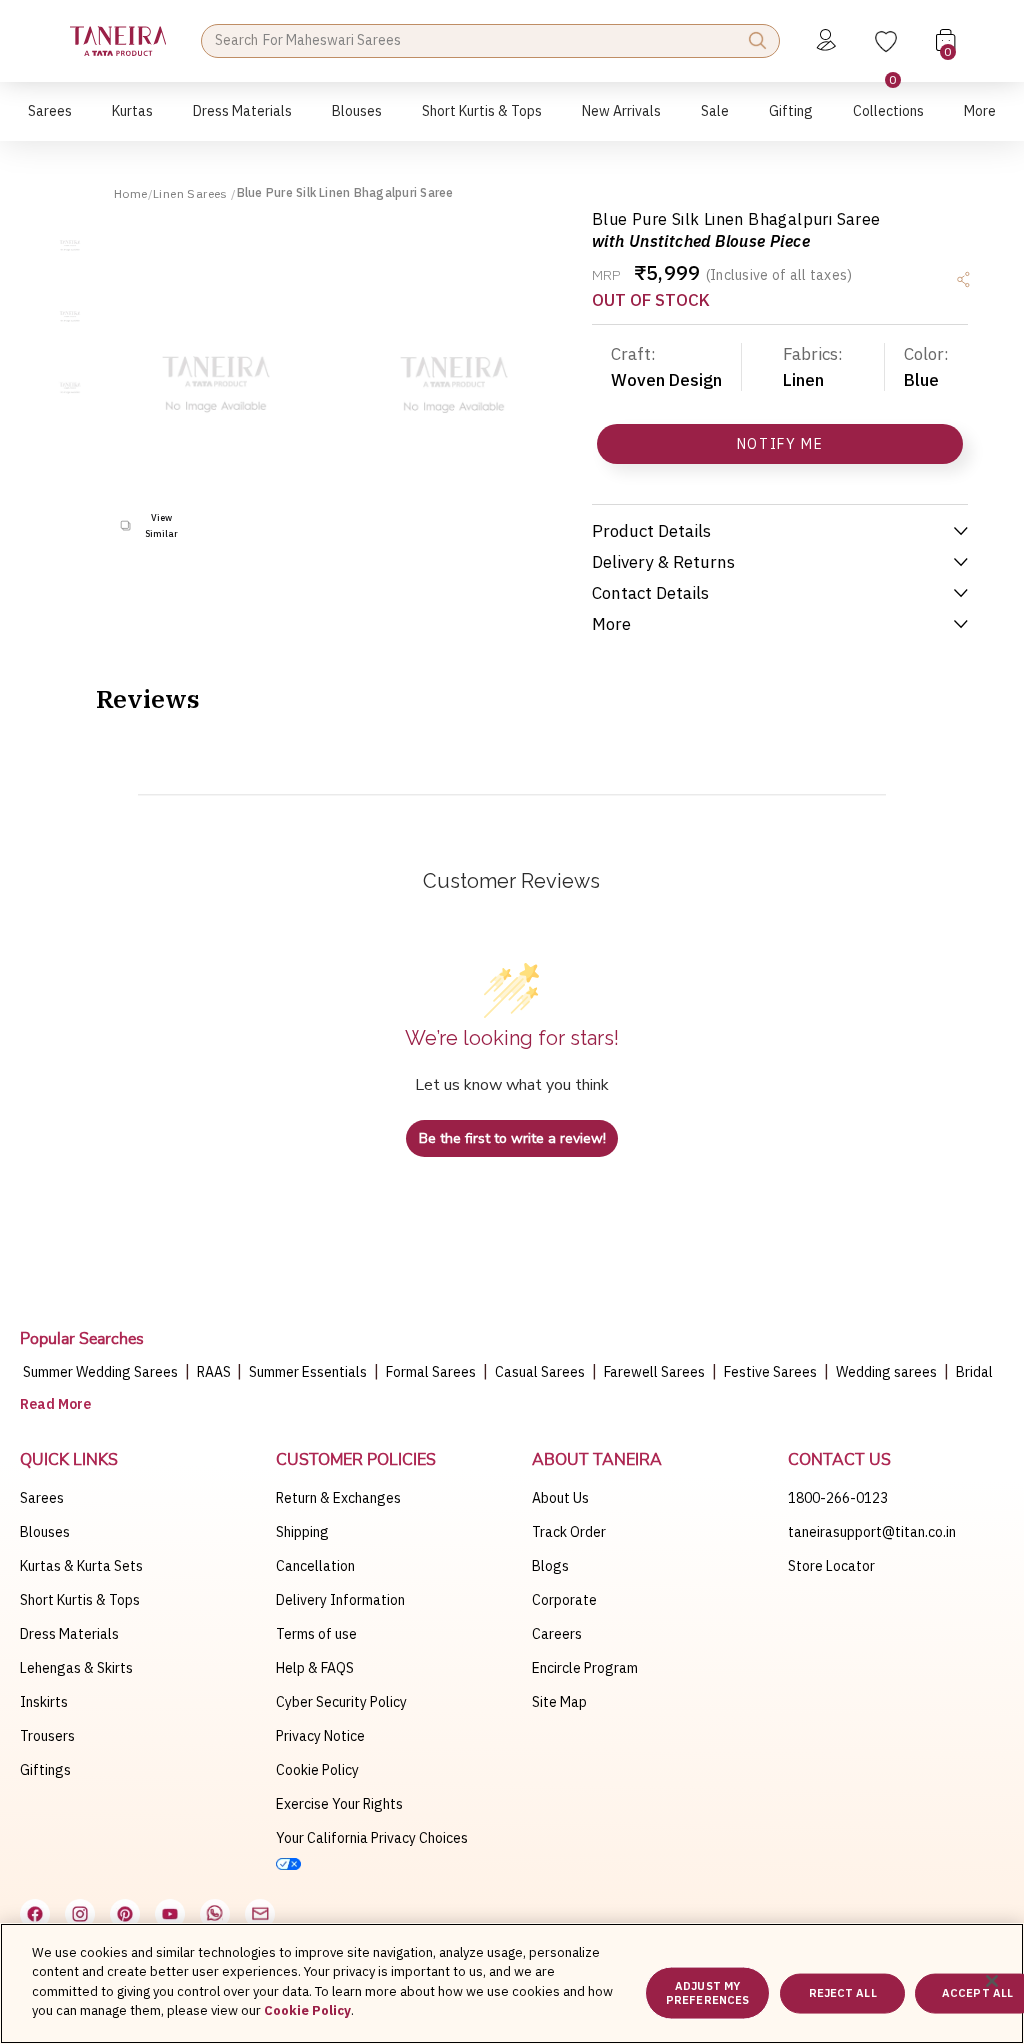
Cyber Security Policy (341, 1702)
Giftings (45, 1770)
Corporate (564, 1600)
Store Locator (831, 1566)
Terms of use (316, 1634)
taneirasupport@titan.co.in (872, 1532)
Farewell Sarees (654, 1372)
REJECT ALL (843, 1993)
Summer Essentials (308, 1372)
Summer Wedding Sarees (100, 1372)
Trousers (47, 1736)
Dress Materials (69, 1634)
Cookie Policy (317, 1770)
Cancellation (315, 1566)
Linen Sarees (192, 193)
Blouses (45, 1532)
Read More (55, 1404)
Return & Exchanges (338, 1498)
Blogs (550, 1566)
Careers (557, 1634)
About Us (560, 1498)
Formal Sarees (431, 1372)
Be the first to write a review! (512, 1138)
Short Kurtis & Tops (80, 1600)
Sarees (42, 1498)
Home (131, 193)
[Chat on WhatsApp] (215, 1914)
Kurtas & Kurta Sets (81, 1566)
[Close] (992, 1981)
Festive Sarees (770, 1372)
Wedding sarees (886, 1372)
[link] (357, 121)
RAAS (215, 1372)
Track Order (569, 1532)
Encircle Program (585, 1668)
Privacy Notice (320, 1736)
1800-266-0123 (838, 1498)
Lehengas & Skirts (76, 1668)
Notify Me (780, 444)
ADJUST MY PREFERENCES (707, 1992)
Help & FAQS (315, 1668)
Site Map (559, 1702)
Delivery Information (340, 1600)
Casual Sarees (540, 1372)
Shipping (302, 1532)
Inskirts (44, 1702)
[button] (50, 121)
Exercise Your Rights (339, 1804)
